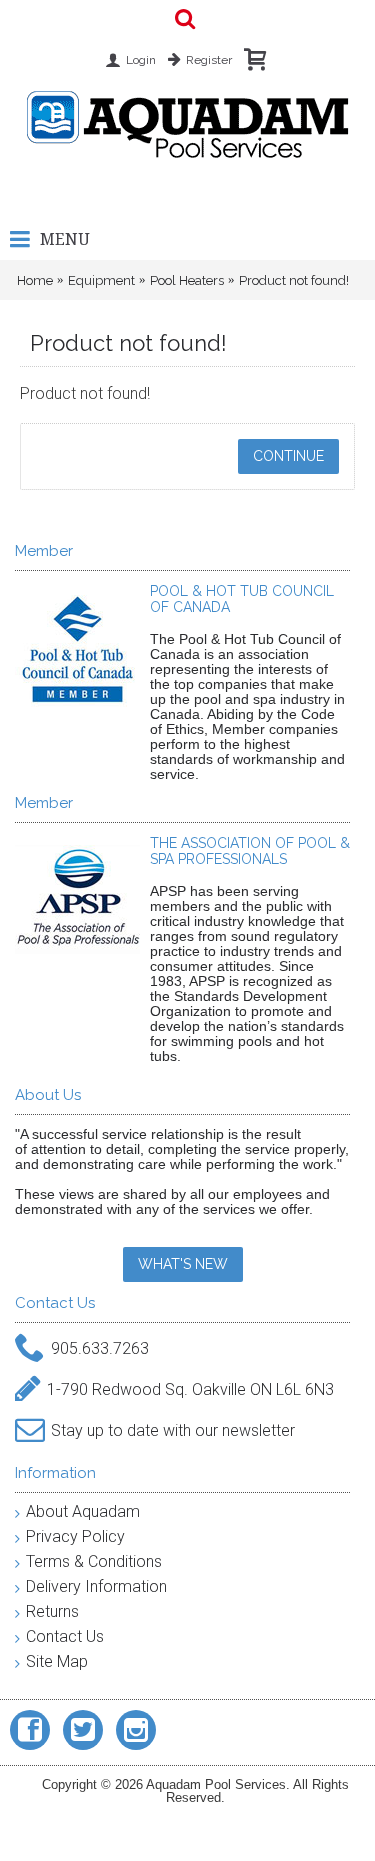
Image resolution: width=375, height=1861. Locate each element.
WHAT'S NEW (183, 1264)
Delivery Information (96, 1586)
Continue (288, 456)
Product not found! (294, 280)
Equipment (101, 280)
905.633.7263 (100, 1348)
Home (35, 280)
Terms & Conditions (94, 1561)
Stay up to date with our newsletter (173, 1430)
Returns (52, 1611)
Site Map (57, 1661)
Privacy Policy (75, 1536)
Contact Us (65, 1636)
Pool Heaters (187, 280)
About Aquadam (83, 1511)
